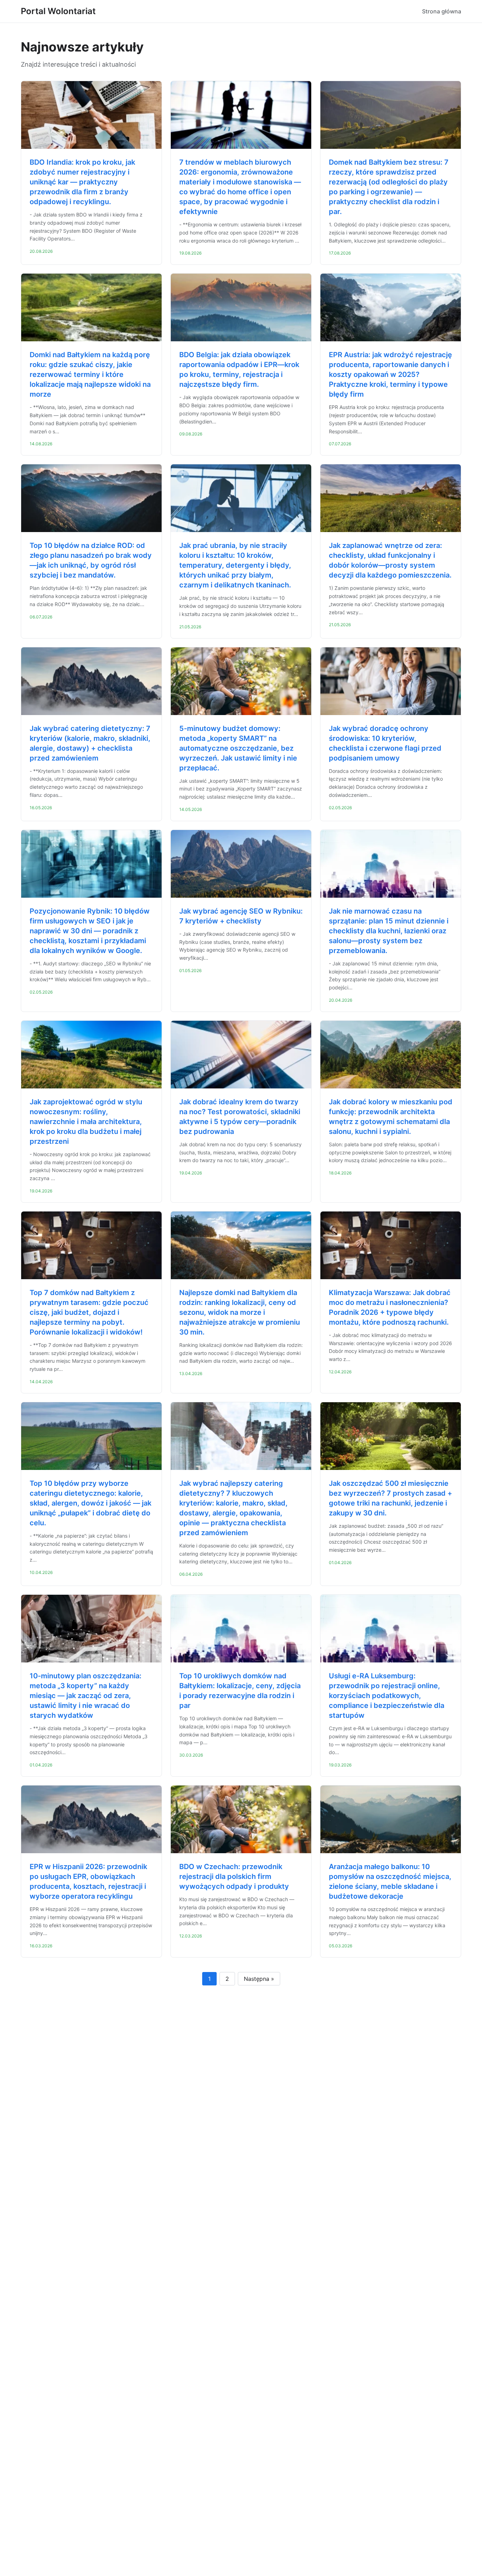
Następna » (259, 1979)
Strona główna (442, 11)
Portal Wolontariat (58, 11)
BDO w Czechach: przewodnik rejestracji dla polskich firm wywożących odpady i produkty (234, 1876)
